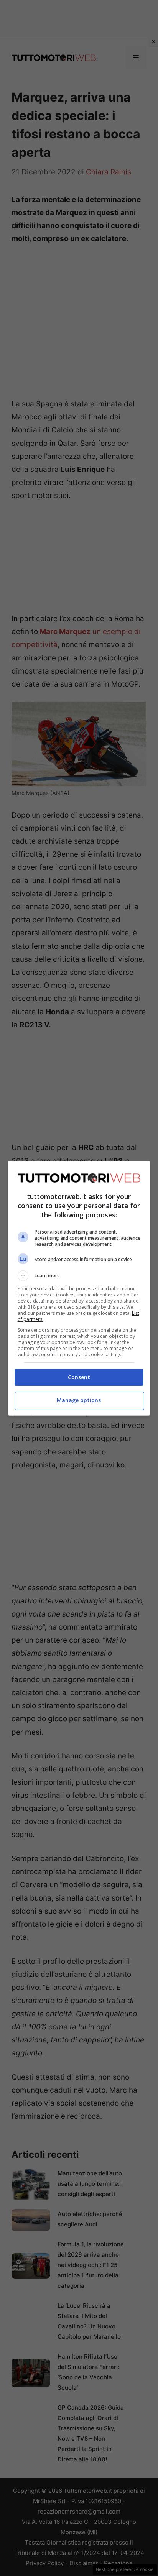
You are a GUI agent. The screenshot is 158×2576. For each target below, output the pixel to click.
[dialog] (79, 1288)
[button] (79, 1276)
